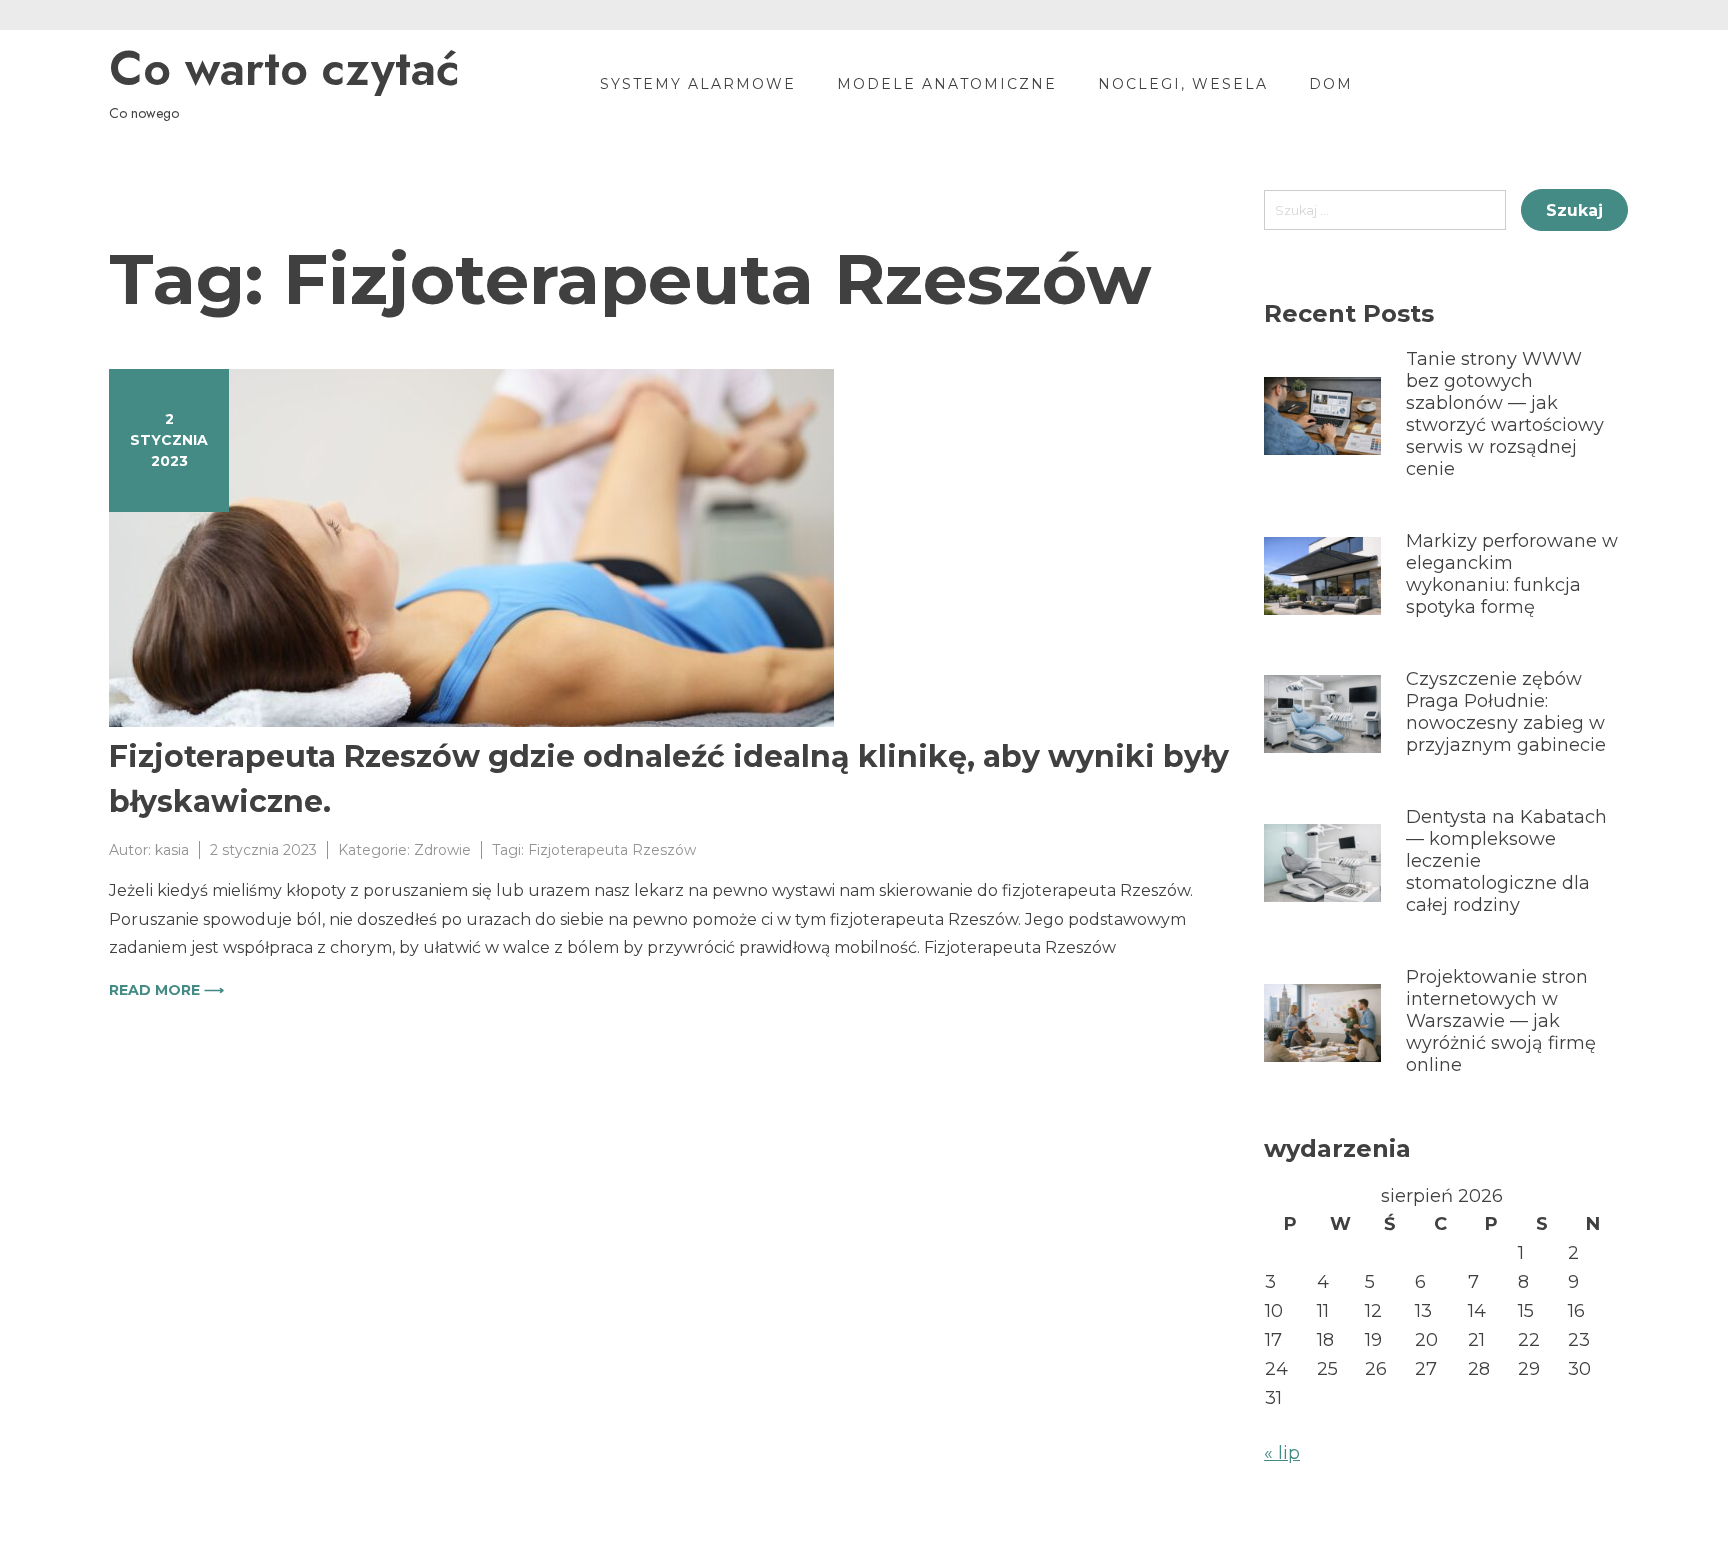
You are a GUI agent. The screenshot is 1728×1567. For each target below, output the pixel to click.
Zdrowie (442, 850)
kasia (172, 850)
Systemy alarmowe (698, 84)
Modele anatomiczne (947, 84)
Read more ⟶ (166, 990)
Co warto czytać (284, 69)
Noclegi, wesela (1183, 84)
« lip (1282, 1453)
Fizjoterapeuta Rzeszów (612, 850)
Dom (1331, 84)
